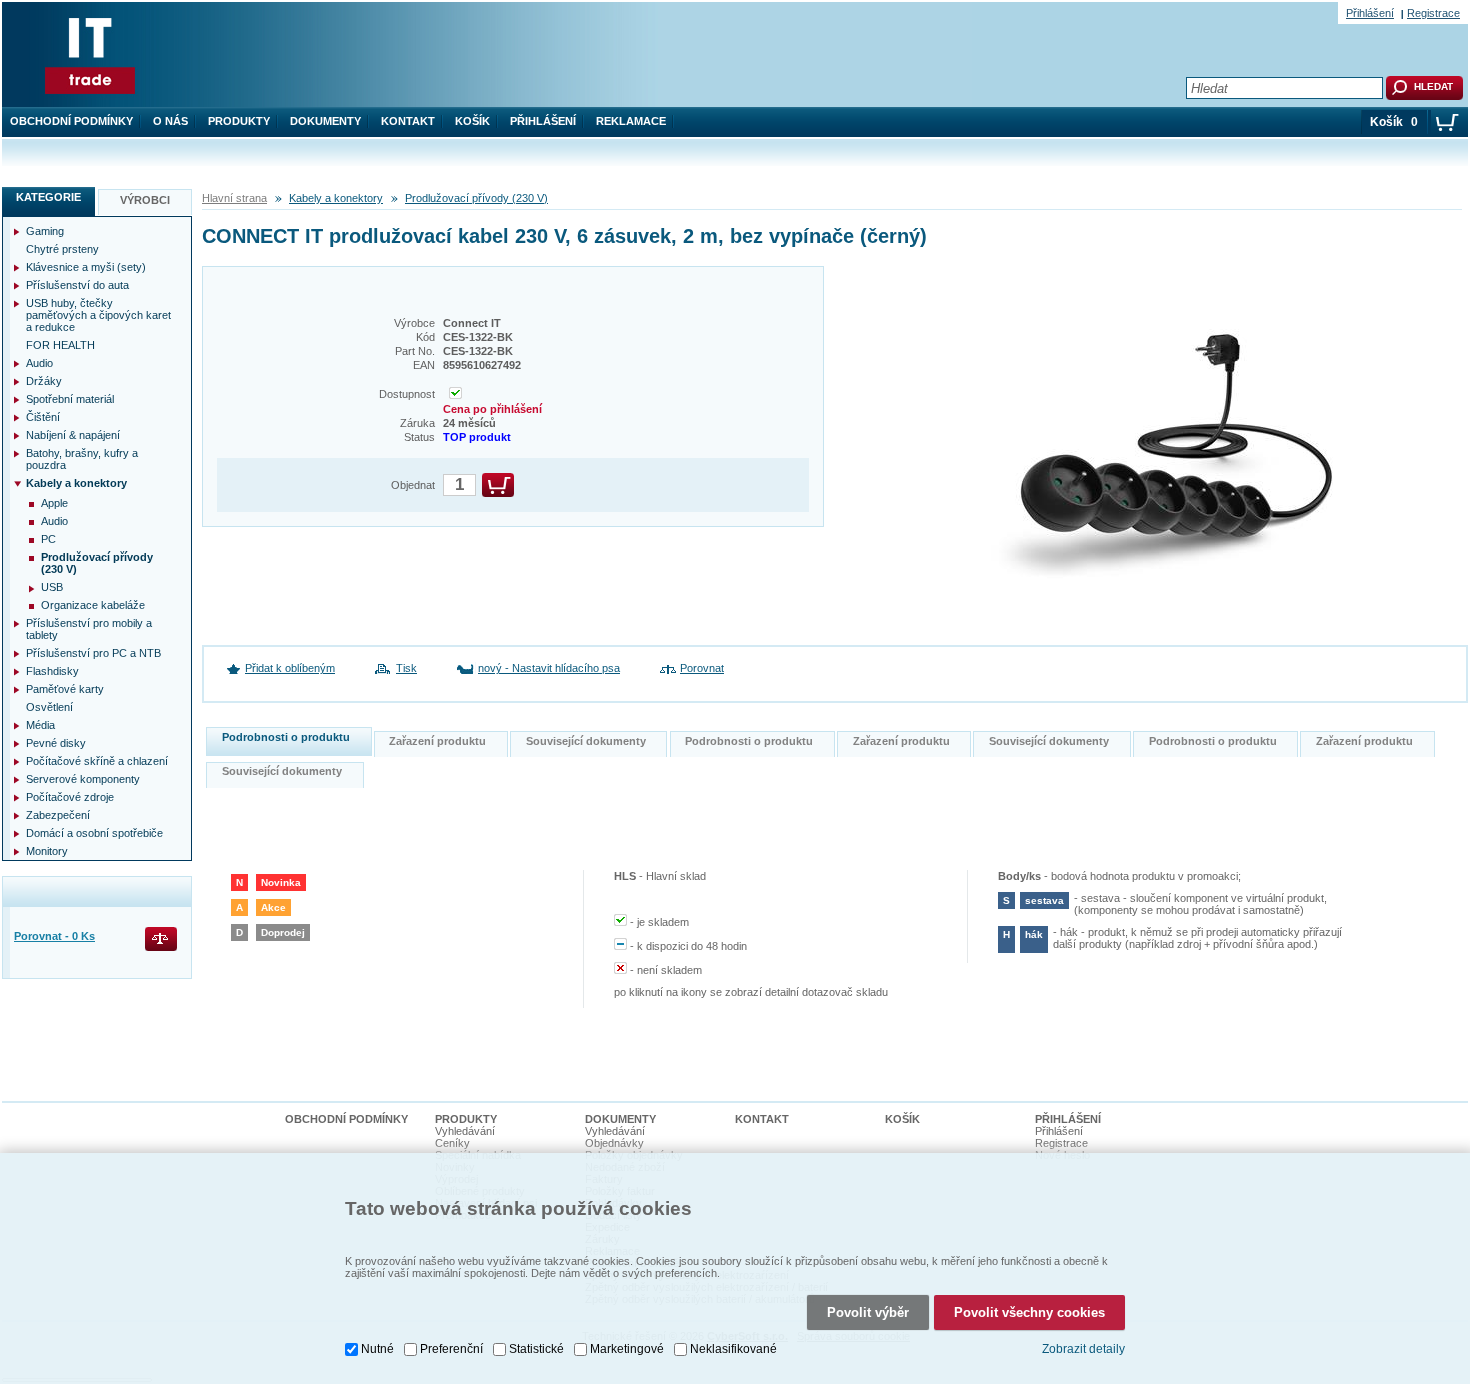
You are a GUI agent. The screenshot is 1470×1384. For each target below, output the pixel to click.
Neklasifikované (733, 1349)
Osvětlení (49, 707)
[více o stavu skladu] (455, 395)
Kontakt (408, 121)
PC (48, 539)
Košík (472, 121)
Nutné (377, 1349)
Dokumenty (325, 121)
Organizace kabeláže (93, 605)
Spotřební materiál (70, 399)
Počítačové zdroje (70, 797)
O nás (170, 121)
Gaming (45, 231)
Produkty (239, 121)
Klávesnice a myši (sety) (86, 267)
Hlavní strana (234, 198)
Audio (39, 363)
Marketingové (627, 1349)
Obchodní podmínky (71, 121)
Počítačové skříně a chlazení (97, 761)
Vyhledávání (465, 1131)
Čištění (43, 417)
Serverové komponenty (83, 779)
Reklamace (631, 121)
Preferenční (451, 1349)
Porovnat (702, 668)
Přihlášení (543, 121)
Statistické (536, 1349)
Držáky (44, 381)
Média (40, 725)
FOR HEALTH (60, 345)
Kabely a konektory (336, 198)
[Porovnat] (162, 940)
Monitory (47, 851)
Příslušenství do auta (77, 285)
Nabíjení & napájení (73, 435)
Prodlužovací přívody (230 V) (476, 198)
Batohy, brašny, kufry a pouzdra (82, 459)
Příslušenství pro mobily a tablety (89, 629)
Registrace (1433, 13)
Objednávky (614, 1143)
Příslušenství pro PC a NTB (93, 653)
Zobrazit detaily (1083, 1349)
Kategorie (48, 197)
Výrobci (145, 200)
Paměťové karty (65, 689)
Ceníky (452, 1143)
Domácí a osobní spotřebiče (94, 833)
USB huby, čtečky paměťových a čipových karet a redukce (98, 315)
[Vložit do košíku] (498, 485)
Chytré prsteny (62, 249)
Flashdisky (52, 671)
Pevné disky (56, 743)
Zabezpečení (58, 815)
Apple (54, 503)
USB (52, 587)
